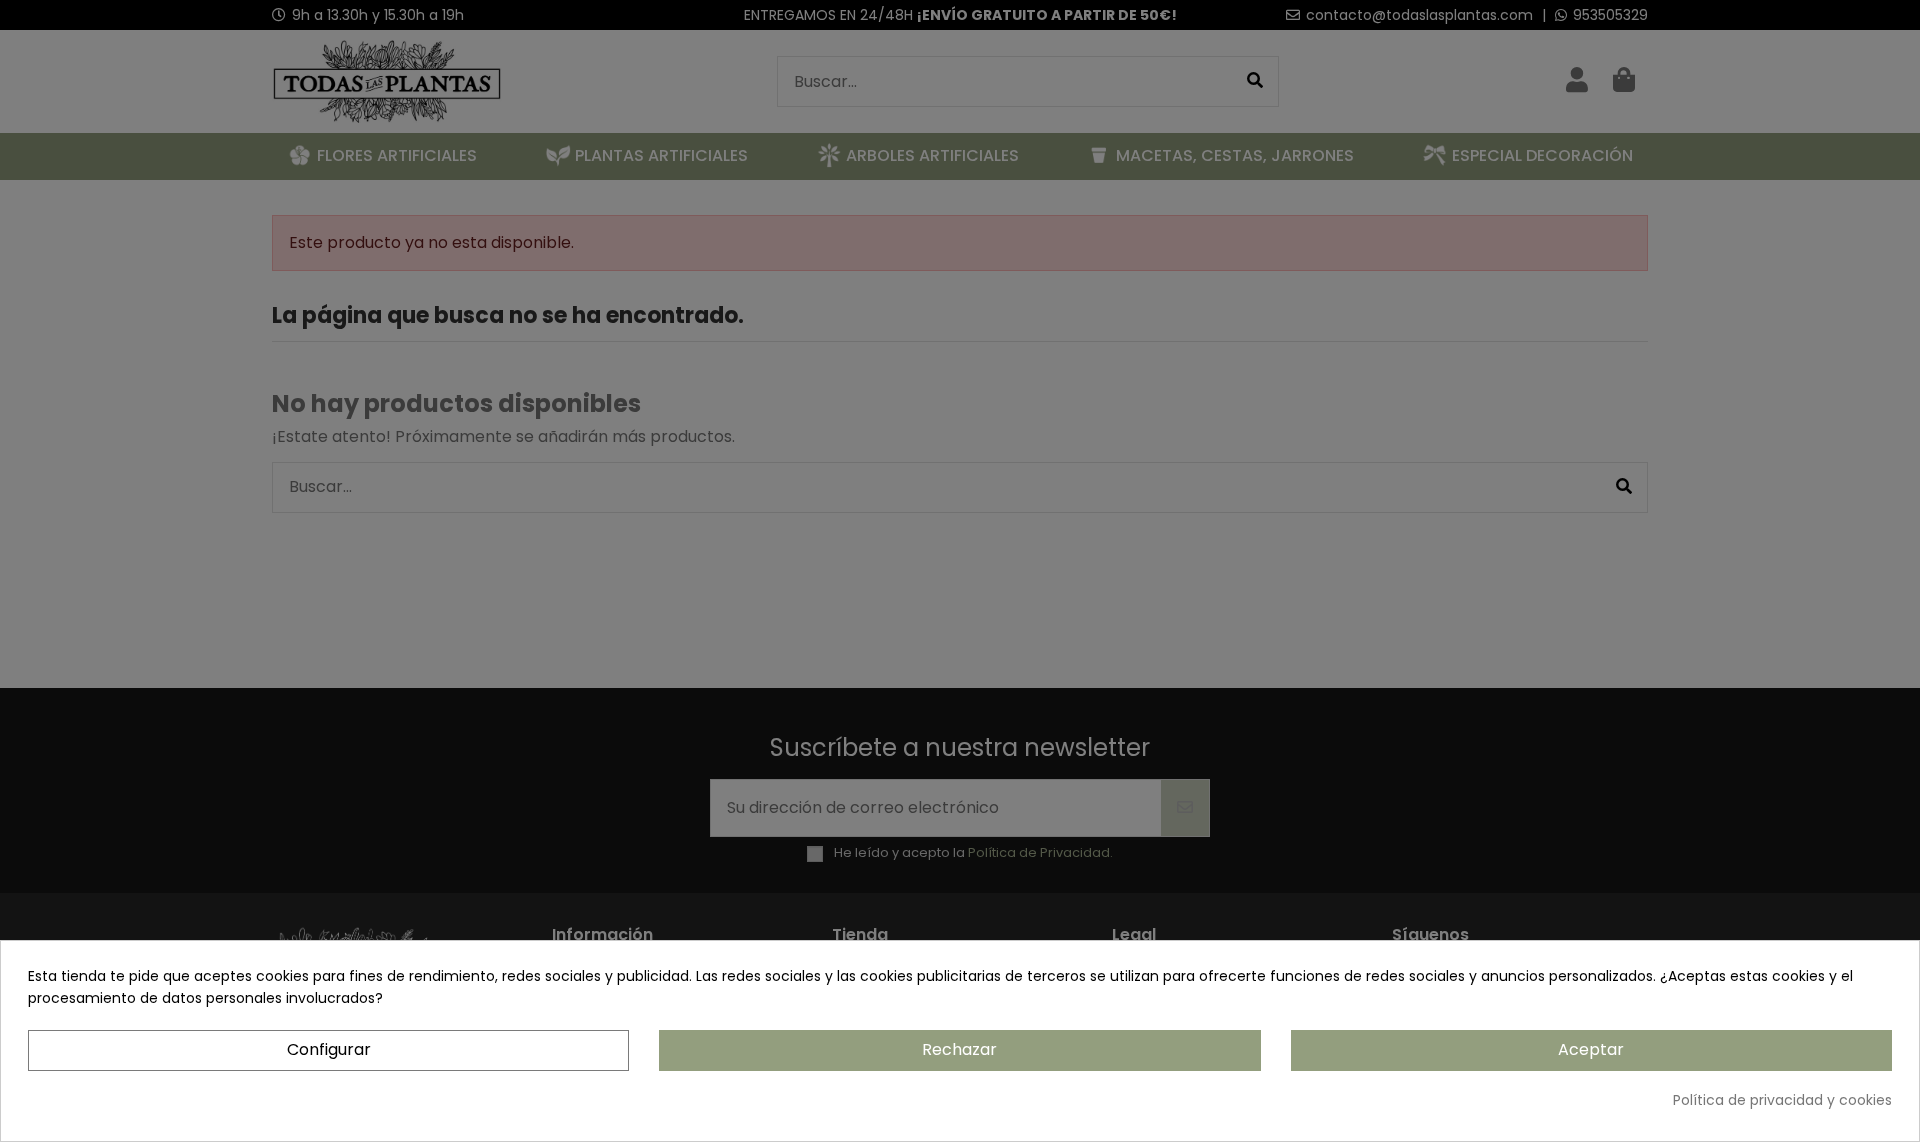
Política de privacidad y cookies (1782, 1100)
